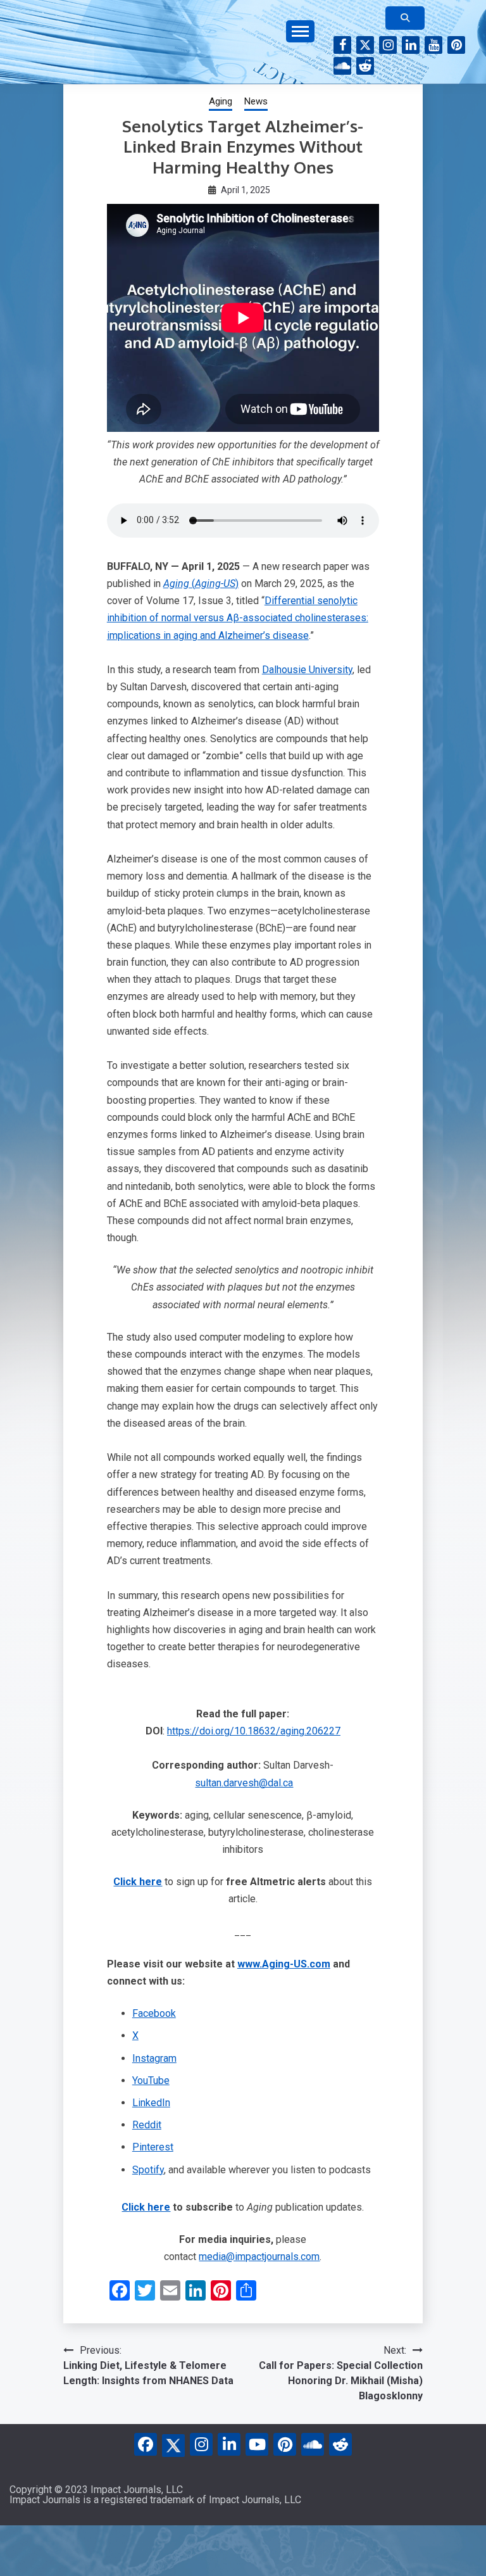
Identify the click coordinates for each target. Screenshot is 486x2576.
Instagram (388, 45)
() (201, 584)
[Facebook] (146, 2444)
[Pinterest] (285, 2444)
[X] (173, 2443)
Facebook (342, 45)
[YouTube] (257, 2444)
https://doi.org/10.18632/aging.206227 (254, 1731)
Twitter (365, 45)
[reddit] (340, 2444)
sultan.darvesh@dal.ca (244, 1783)
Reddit (365, 66)
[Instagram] (201, 2444)
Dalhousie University (307, 670)
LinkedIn (411, 45)
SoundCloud (342, 66)
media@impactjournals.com (259, 2257)
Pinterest (456, 45)
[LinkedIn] (229, 2444)
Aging (221, 101)
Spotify (148, 2170)
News (256, 101)
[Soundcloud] (313, 2444)
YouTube (433, 45)
